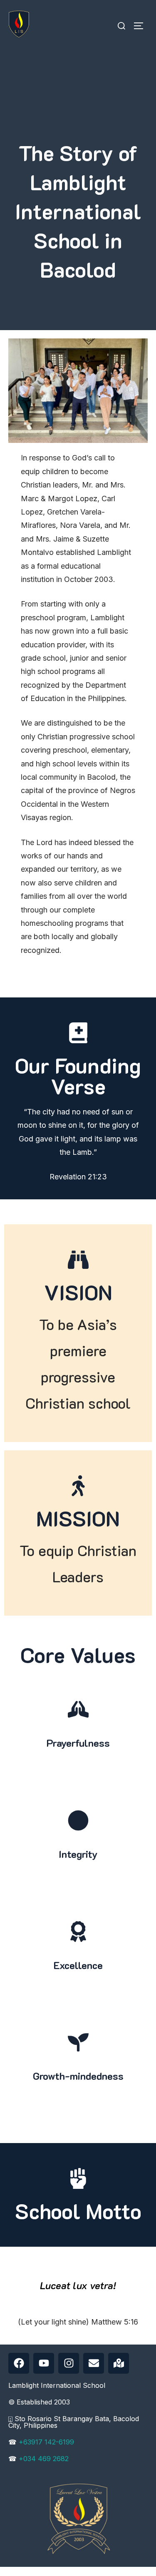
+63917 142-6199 (46, 2442)
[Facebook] (19, 2363)
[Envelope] (94, 2363)
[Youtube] (44, 2363)
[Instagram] (69, 2363)
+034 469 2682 (44, 2459)
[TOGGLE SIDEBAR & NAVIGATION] (141, 26)
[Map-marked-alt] (119, 2363)
